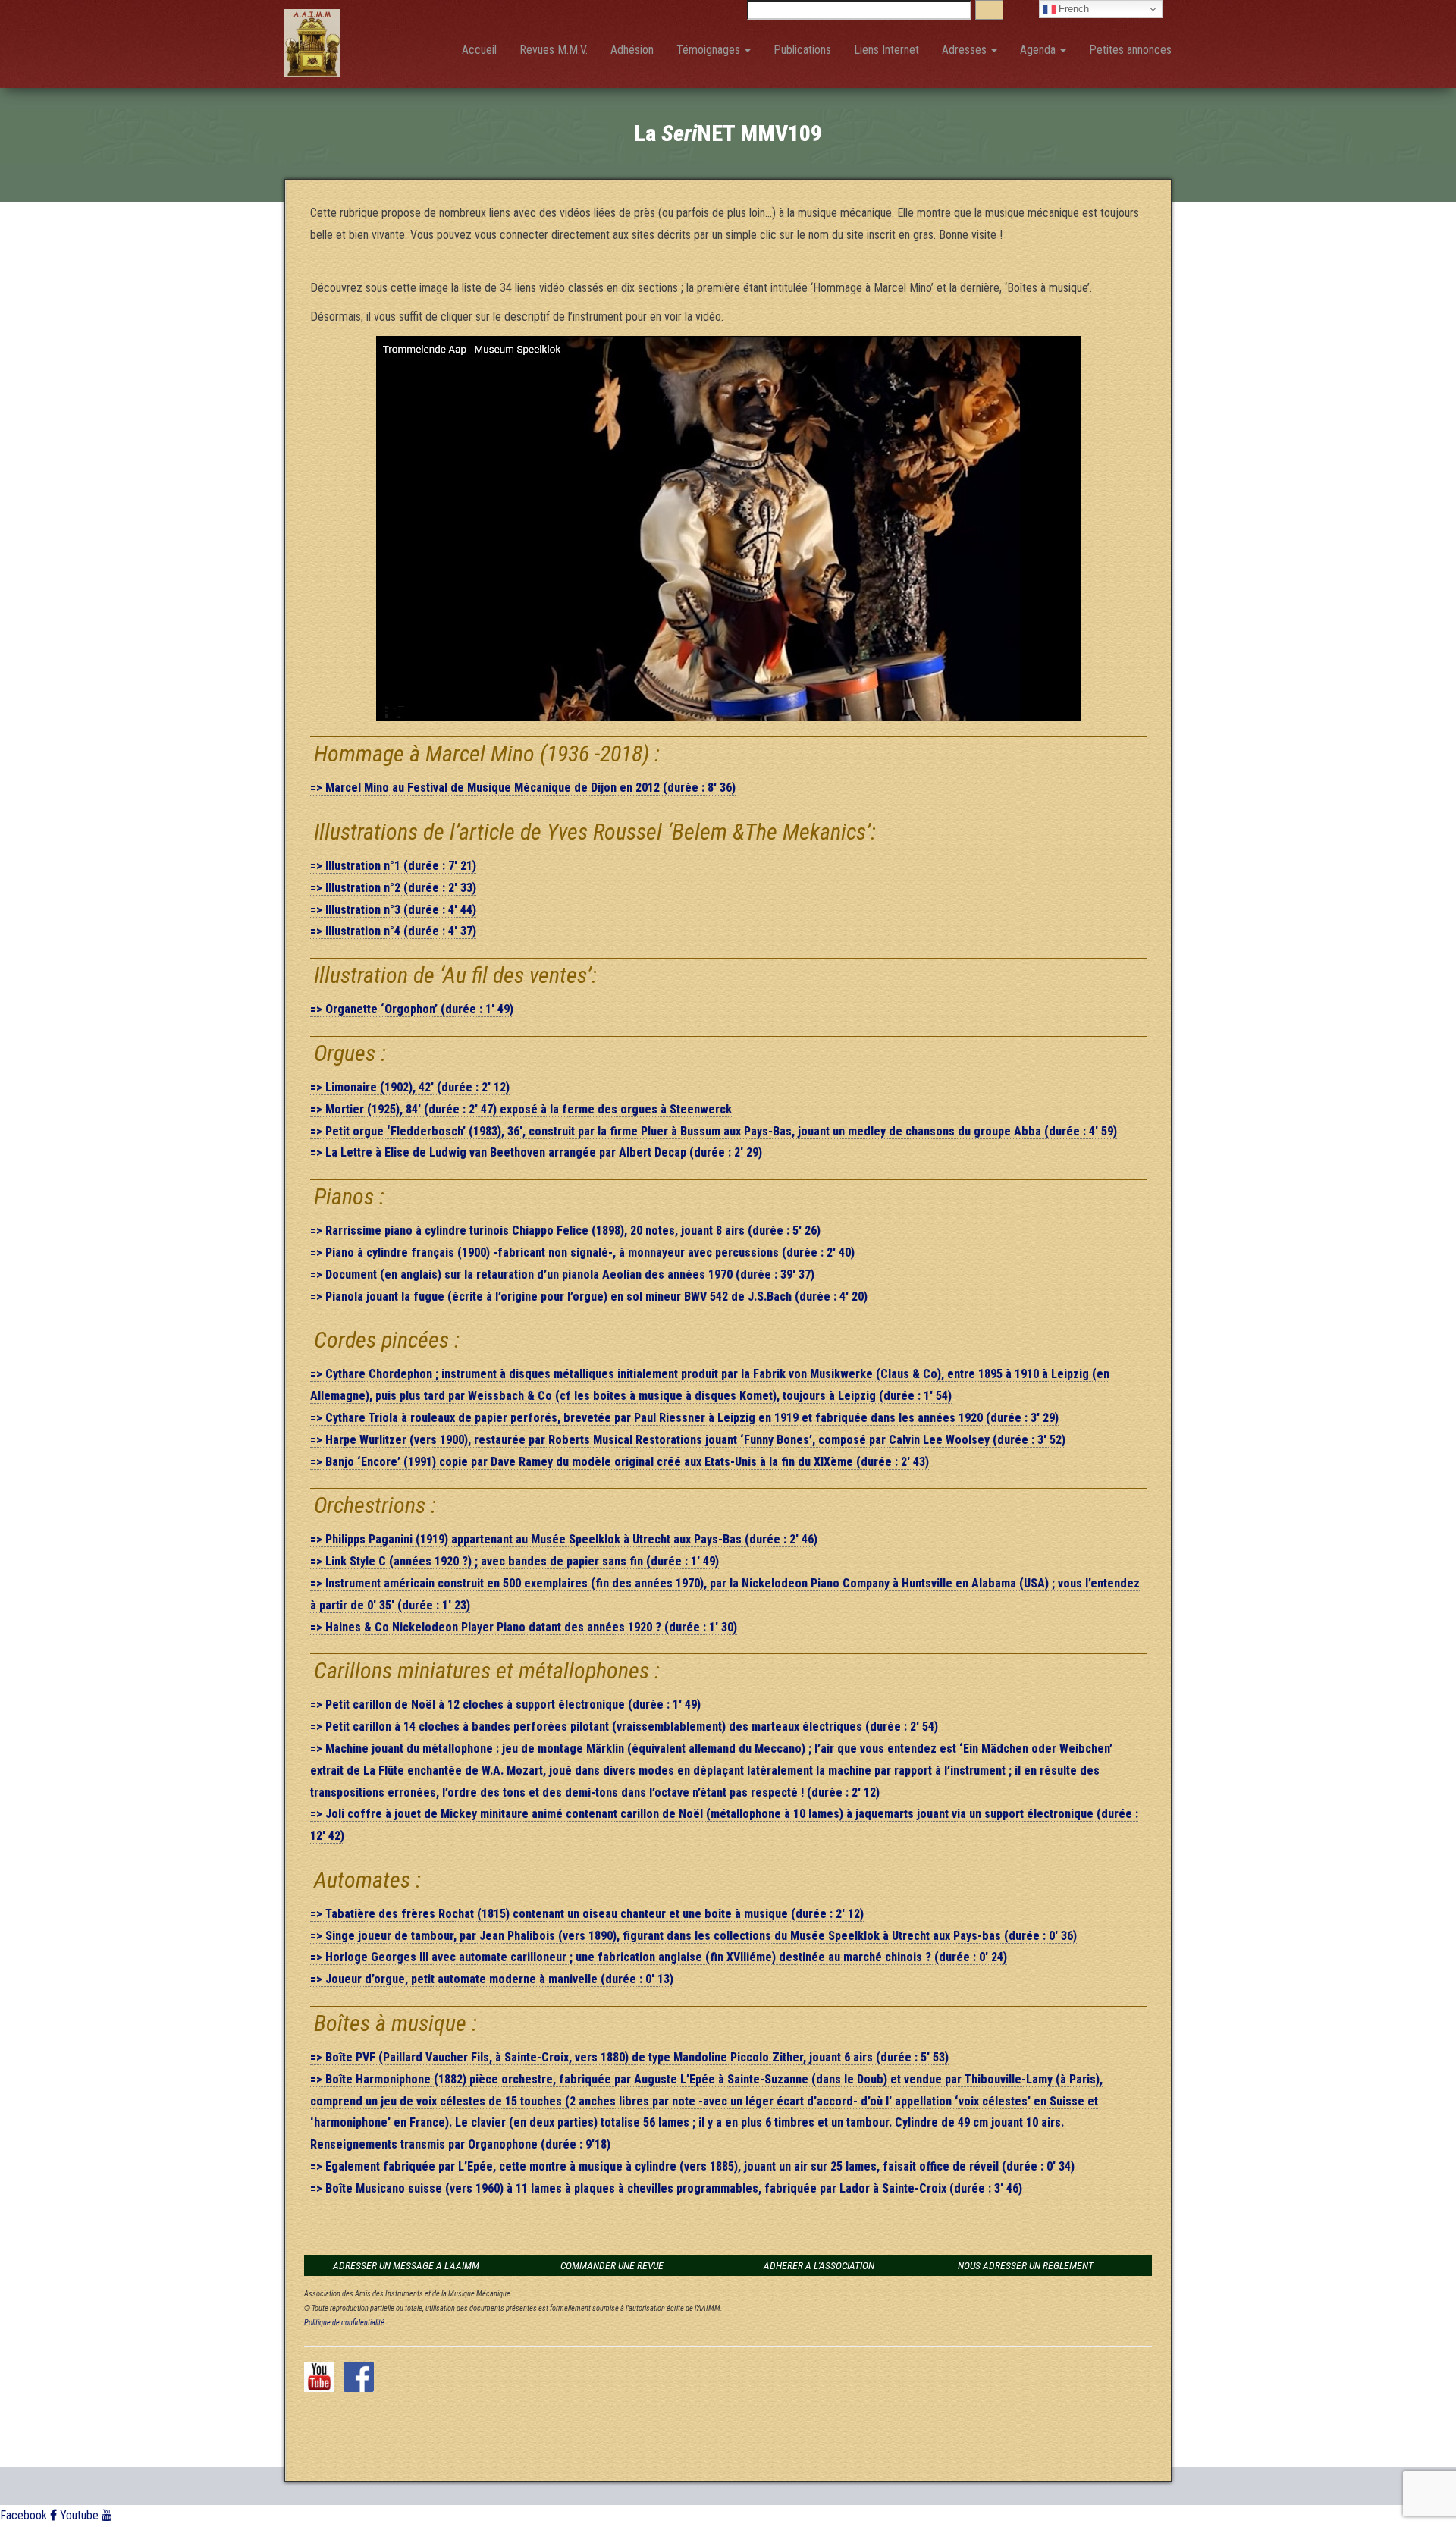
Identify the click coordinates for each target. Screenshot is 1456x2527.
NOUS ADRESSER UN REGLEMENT (1026, 2265)
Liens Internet (886, 50)
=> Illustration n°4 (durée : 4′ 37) (393, 931)
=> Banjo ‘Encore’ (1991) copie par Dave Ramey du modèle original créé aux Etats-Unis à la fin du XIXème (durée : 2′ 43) (620, 1462)
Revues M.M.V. (554, 50)
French (1072, 9)
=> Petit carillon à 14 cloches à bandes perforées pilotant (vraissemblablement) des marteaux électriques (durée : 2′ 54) (624, 1727)
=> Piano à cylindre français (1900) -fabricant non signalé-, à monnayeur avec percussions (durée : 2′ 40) (582, 1253)
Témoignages (710, 50)
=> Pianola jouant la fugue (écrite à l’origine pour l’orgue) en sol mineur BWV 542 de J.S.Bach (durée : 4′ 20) (589, 1296)
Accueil (479, 50)
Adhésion (632, 50)
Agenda (1039, 50)
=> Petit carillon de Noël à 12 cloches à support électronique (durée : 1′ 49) (505, 1705)
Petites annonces (1130, 50)
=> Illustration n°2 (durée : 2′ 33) (393, 888)
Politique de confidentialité (344, 2323)
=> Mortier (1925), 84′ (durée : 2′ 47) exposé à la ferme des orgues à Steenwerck (521, 1109)
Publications (802, 50)
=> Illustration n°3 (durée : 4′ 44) (393, 910)
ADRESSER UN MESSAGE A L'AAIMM (406, 2265)
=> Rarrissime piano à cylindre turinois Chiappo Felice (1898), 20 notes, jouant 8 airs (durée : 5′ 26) (565, 1231)
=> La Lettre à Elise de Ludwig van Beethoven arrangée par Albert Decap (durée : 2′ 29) (536, 1152)
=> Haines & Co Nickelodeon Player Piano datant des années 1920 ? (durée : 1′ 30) (524, 1627)
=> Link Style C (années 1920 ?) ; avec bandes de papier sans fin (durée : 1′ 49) (515, 1561)
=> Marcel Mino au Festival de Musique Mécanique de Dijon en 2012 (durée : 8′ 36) (523, 788)
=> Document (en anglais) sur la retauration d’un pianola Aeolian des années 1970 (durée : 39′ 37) (562, 1274)
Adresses (966, 50)
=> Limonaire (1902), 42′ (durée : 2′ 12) (410, 1087)
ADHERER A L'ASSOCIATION (819, 2265)
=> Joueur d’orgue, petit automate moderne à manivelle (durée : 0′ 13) (492, 1979)
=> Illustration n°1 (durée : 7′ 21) (393, 866)
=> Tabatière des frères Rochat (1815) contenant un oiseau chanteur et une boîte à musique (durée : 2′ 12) (587, 1914)
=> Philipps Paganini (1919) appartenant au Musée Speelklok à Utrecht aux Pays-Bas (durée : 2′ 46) (564, 1539)
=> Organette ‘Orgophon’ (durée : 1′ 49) (412, 1009)
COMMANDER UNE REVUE (612, 2265)
